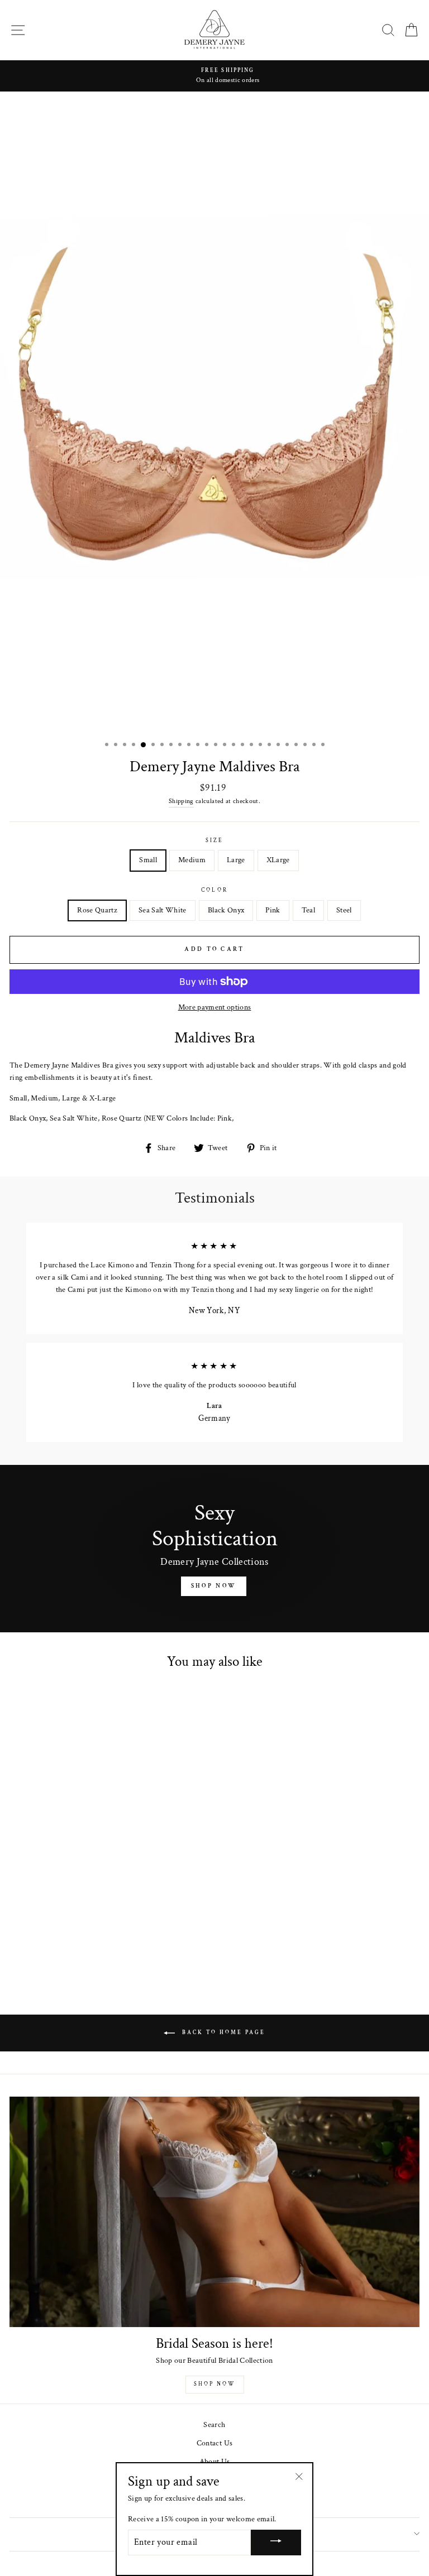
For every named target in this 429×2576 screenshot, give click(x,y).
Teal (308, 910)
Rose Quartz (97, 910)
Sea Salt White (163, 910)
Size (214, 840)
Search (214, 2425)
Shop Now (214, 1586)
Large (236, 860)
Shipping (181, 801)
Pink (273, 910)
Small (148, 860)
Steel (344, 910)
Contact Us (214, 2443)
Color (214, 890)
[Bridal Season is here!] (214, 2212)
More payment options (215, 1007)
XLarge (278, 860)
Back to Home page (222, 2033)
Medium (192, 860)
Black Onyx (226, 910)
